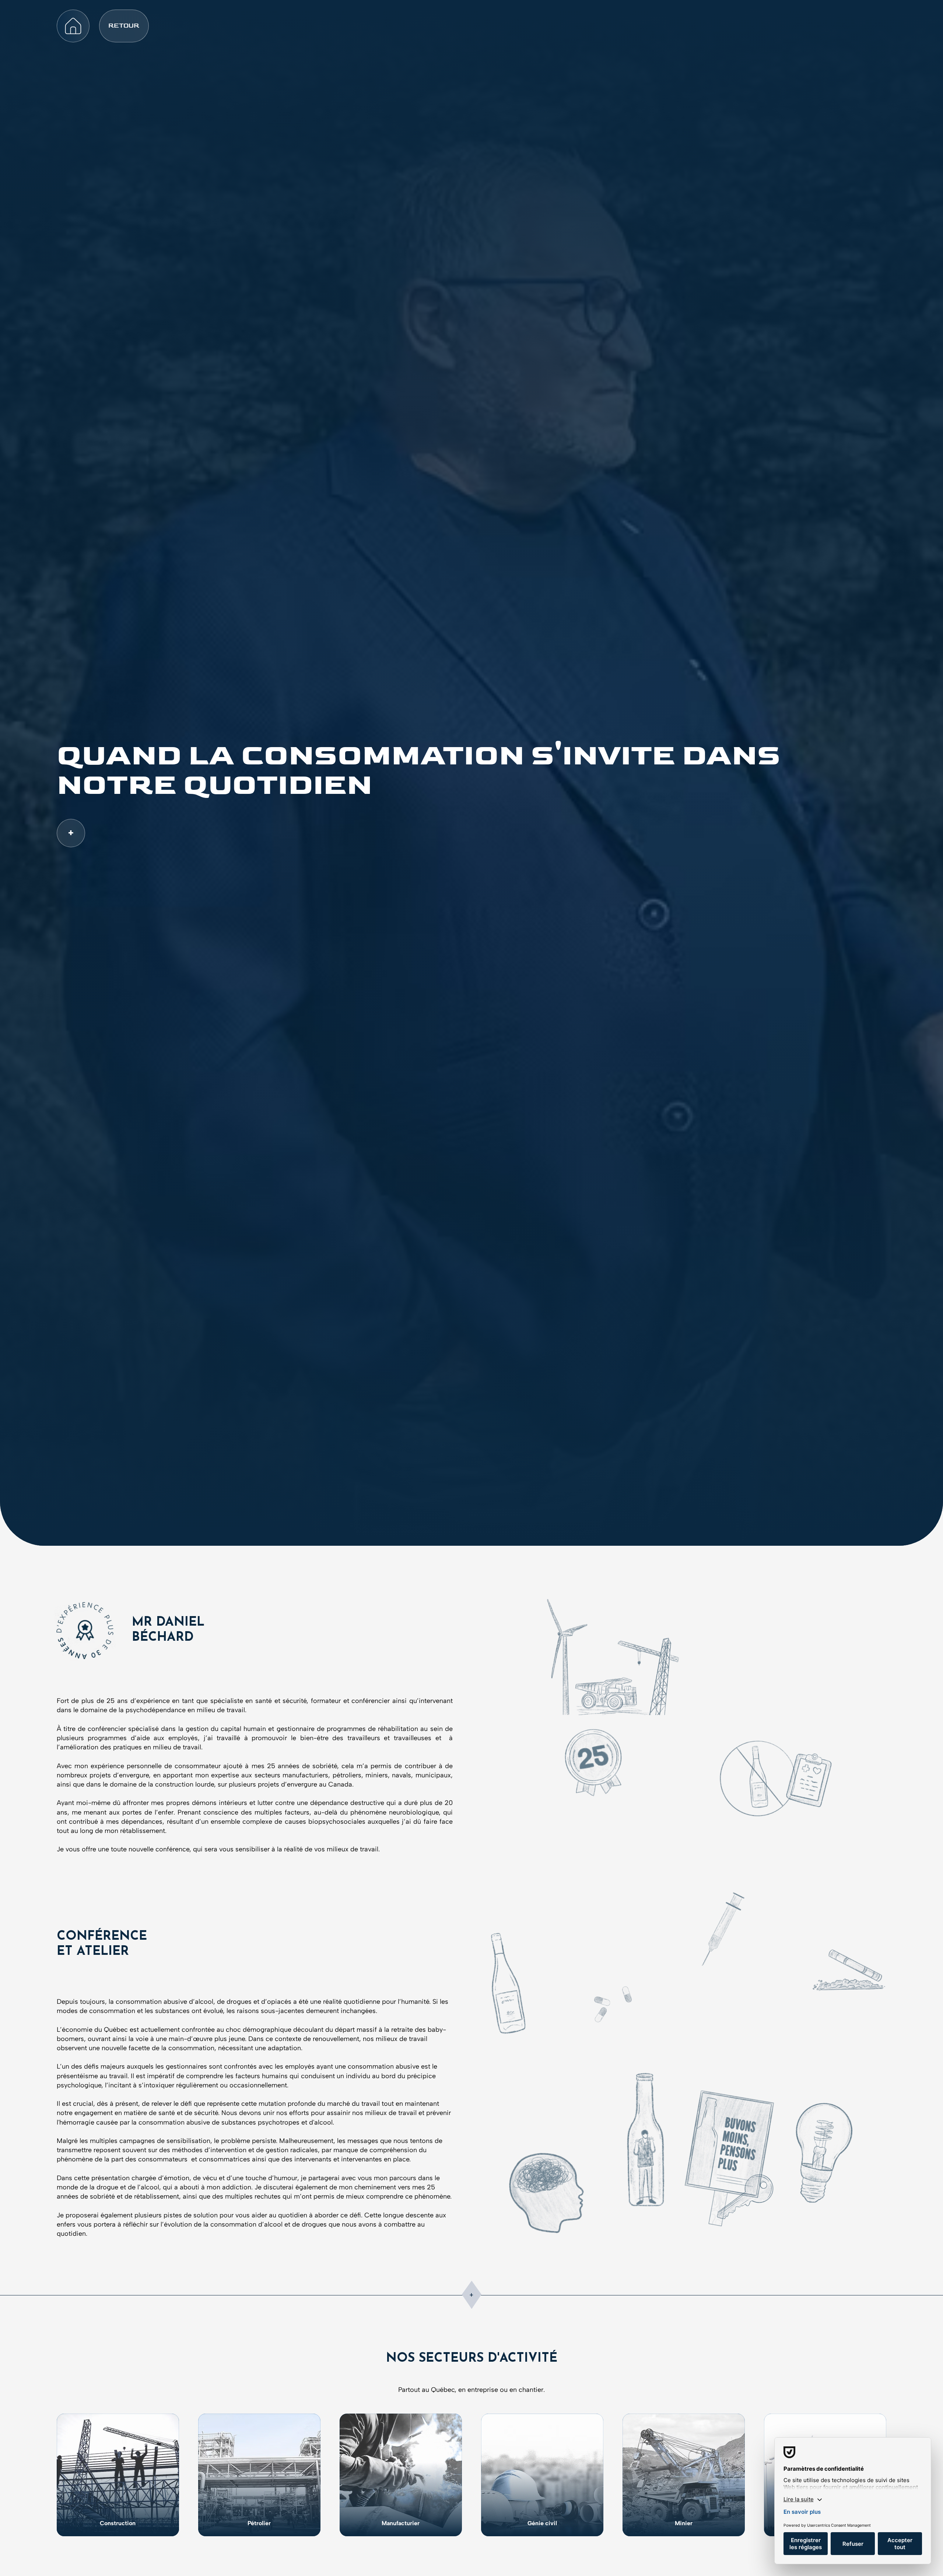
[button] (124, 26)
